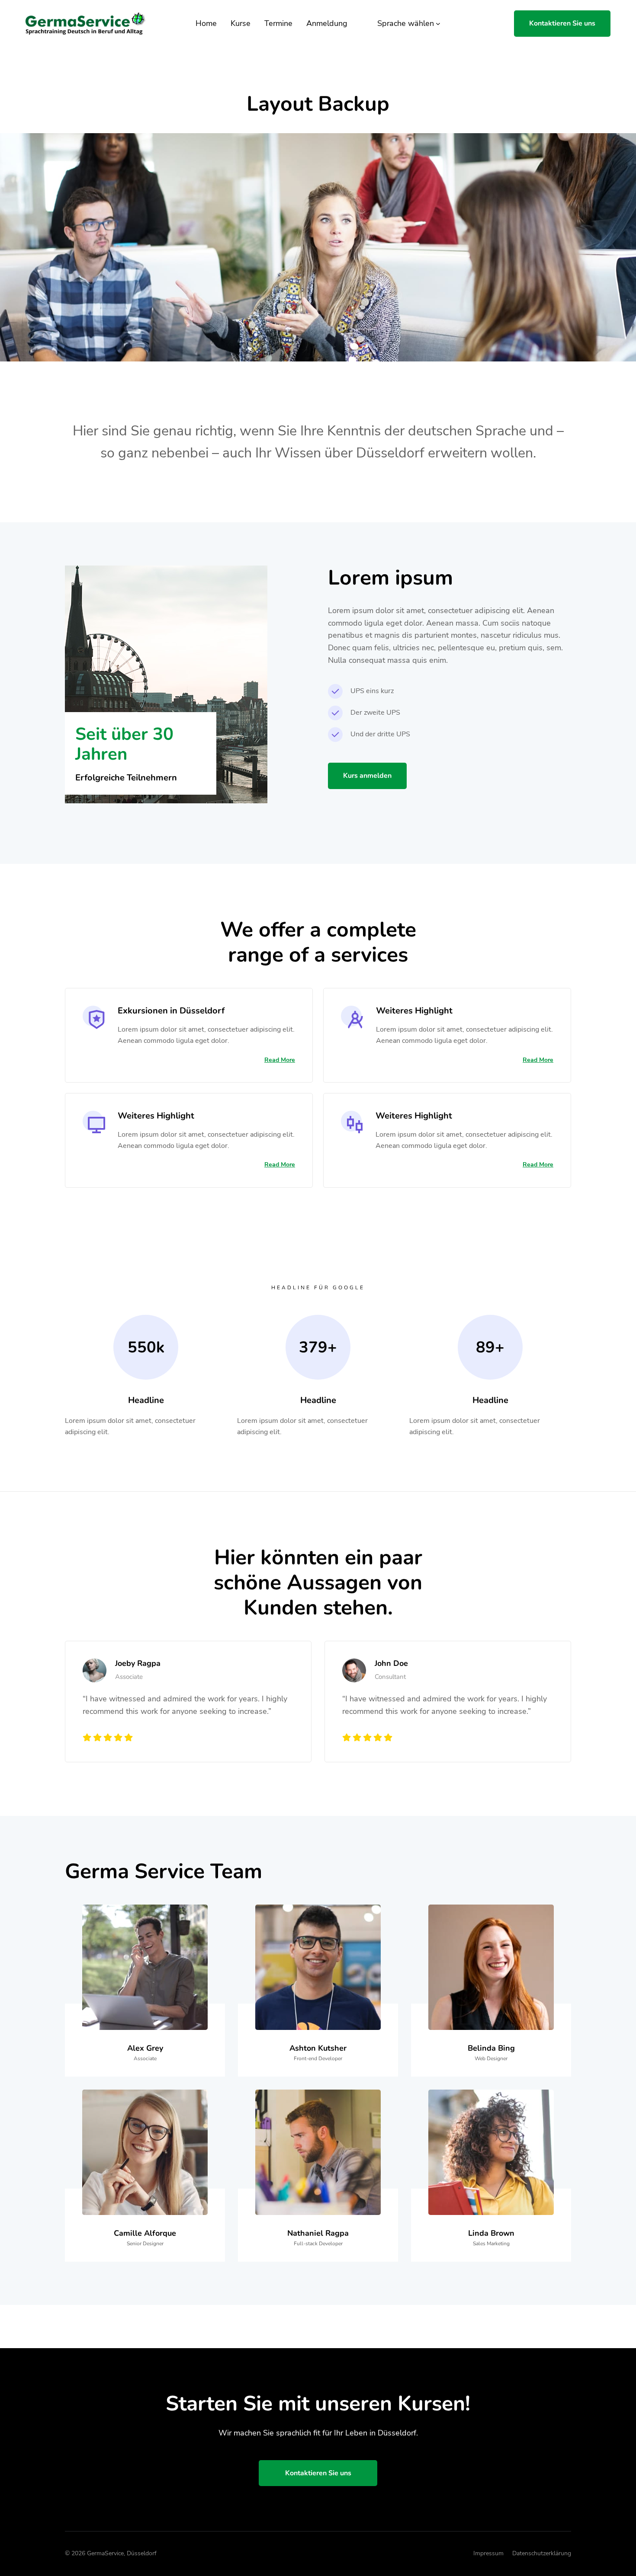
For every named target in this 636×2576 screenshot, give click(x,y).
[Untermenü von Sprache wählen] (438, 24)
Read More (280, 1060)
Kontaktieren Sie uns (562, 23)
